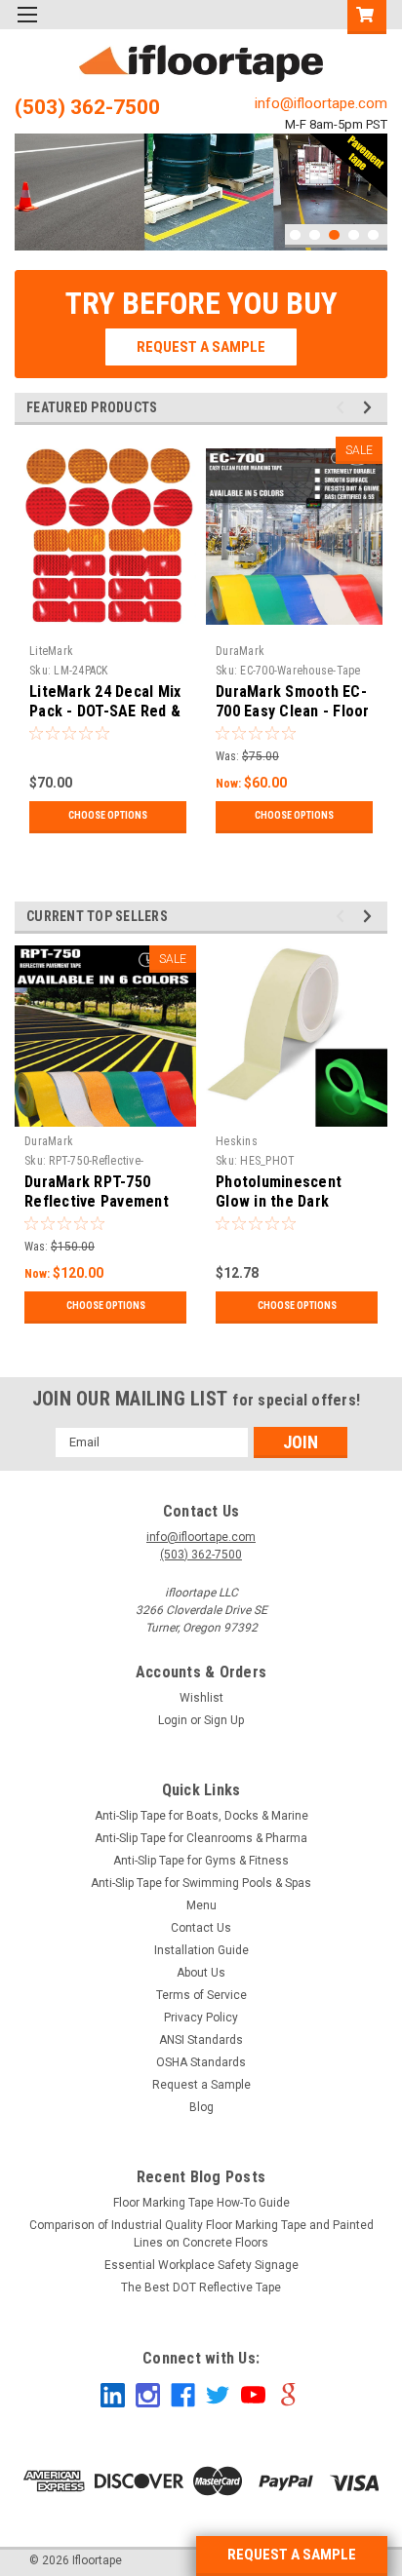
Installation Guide (201, 1950)
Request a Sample (201, 2085)
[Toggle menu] (27, 27)
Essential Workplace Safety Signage (201, 2265)
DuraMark (240, 651)
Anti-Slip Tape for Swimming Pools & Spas (201, 1883)
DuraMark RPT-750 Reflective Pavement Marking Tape (97, 1201)
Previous (34, 177)
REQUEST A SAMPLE (292, 2555)
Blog (201, 2107)
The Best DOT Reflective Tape (201, 2288)
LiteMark (51, 651)
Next (368, 177)
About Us (201, 1973)
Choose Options (108, 815)
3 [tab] (334, 235)
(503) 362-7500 (87, 107)
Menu (201, 1905)
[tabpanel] (201, 192)
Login (173, 1720)
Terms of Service (201, 1995)
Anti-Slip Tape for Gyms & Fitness (201, 1861)
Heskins (237, 1141)
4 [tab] (354, 235)
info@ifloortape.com (321, 103)
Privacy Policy (201, 2018)
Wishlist (201, 1698)
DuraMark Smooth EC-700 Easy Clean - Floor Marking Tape (293, 711)
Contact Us (201, 1928)
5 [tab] (373, 235)
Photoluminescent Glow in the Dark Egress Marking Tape (289, 1201)
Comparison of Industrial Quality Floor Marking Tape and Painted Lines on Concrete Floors (201, 2234)
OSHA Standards (201, 2062)
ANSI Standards (201, 2040)
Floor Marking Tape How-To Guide (201, 2203)
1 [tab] (295, 235)
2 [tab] (315, 235)
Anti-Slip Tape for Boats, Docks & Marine (201, 1816)
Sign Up (224, 1720)
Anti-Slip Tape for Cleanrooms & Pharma (201, 1838)
